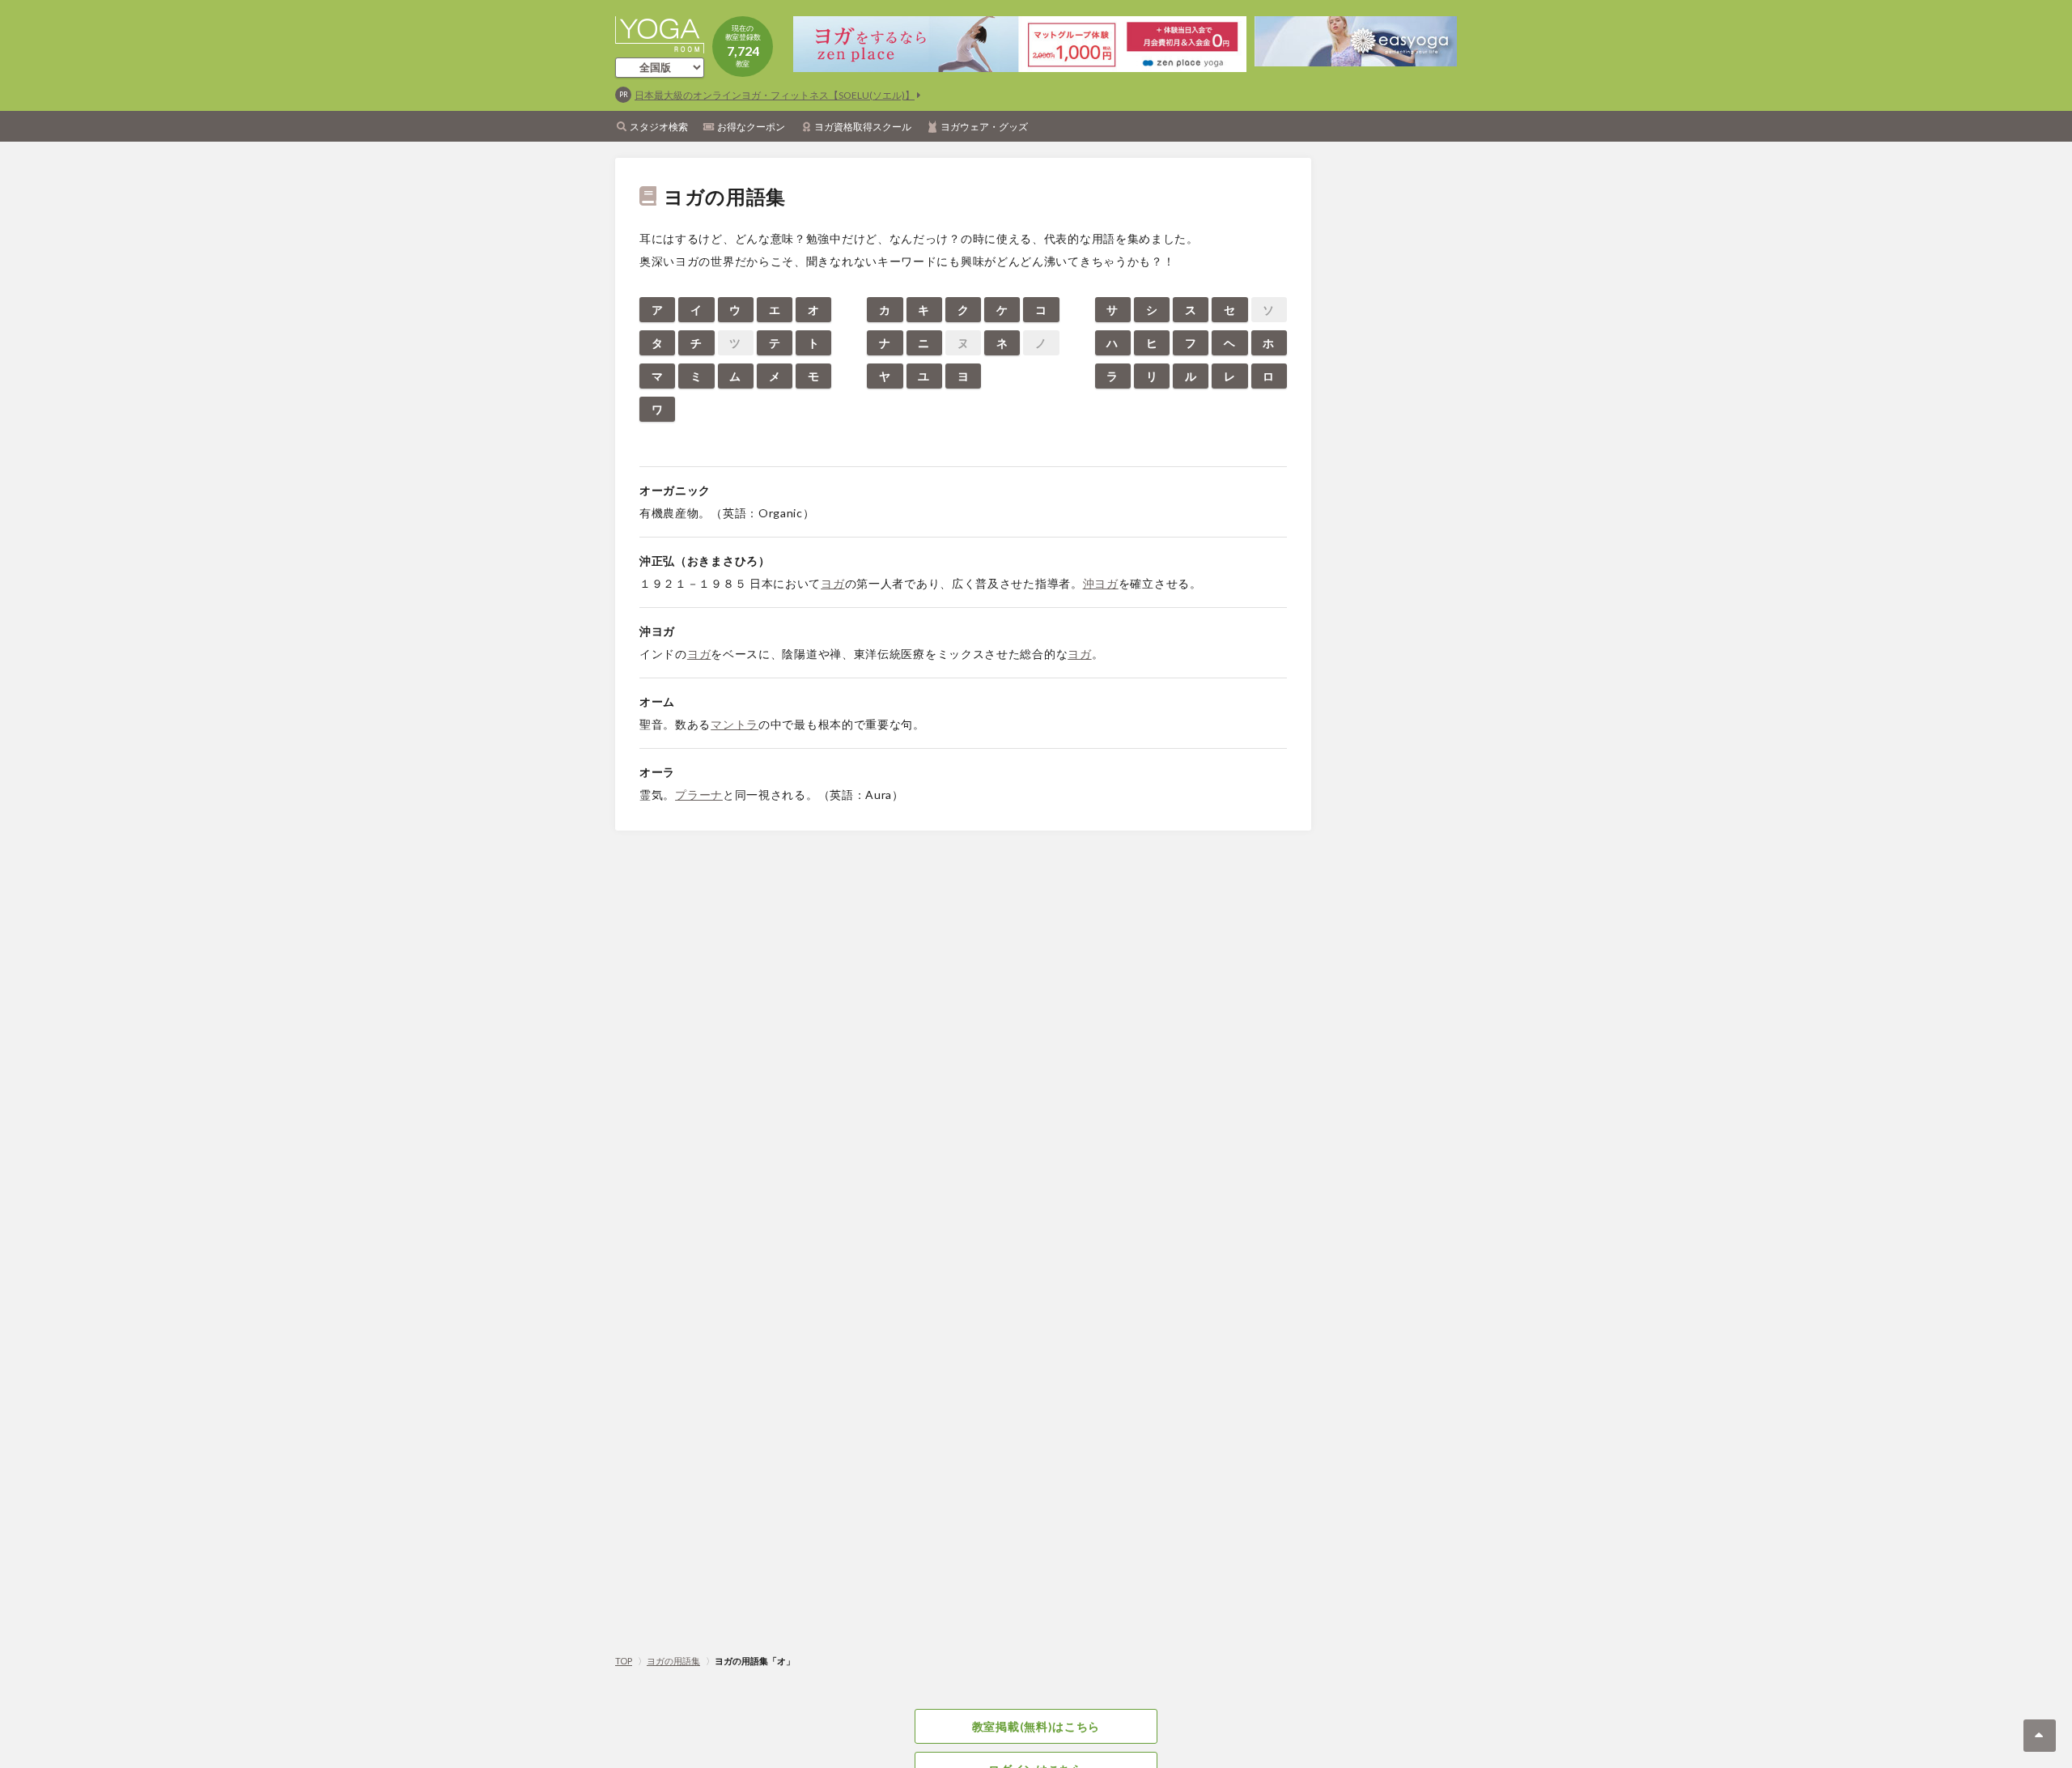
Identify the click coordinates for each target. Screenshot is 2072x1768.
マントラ (735, 724)
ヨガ (832, 583)
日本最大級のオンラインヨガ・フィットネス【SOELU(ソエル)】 (775, 95)
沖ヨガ (1101, 583)
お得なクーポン (751, 127)
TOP (624, 1661)
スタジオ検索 (659, 127)
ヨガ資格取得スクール (863, 127)
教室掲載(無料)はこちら (1036, 1726)
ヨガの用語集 (673, 1661)
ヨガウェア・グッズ (984, 127)
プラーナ (699, 795)
